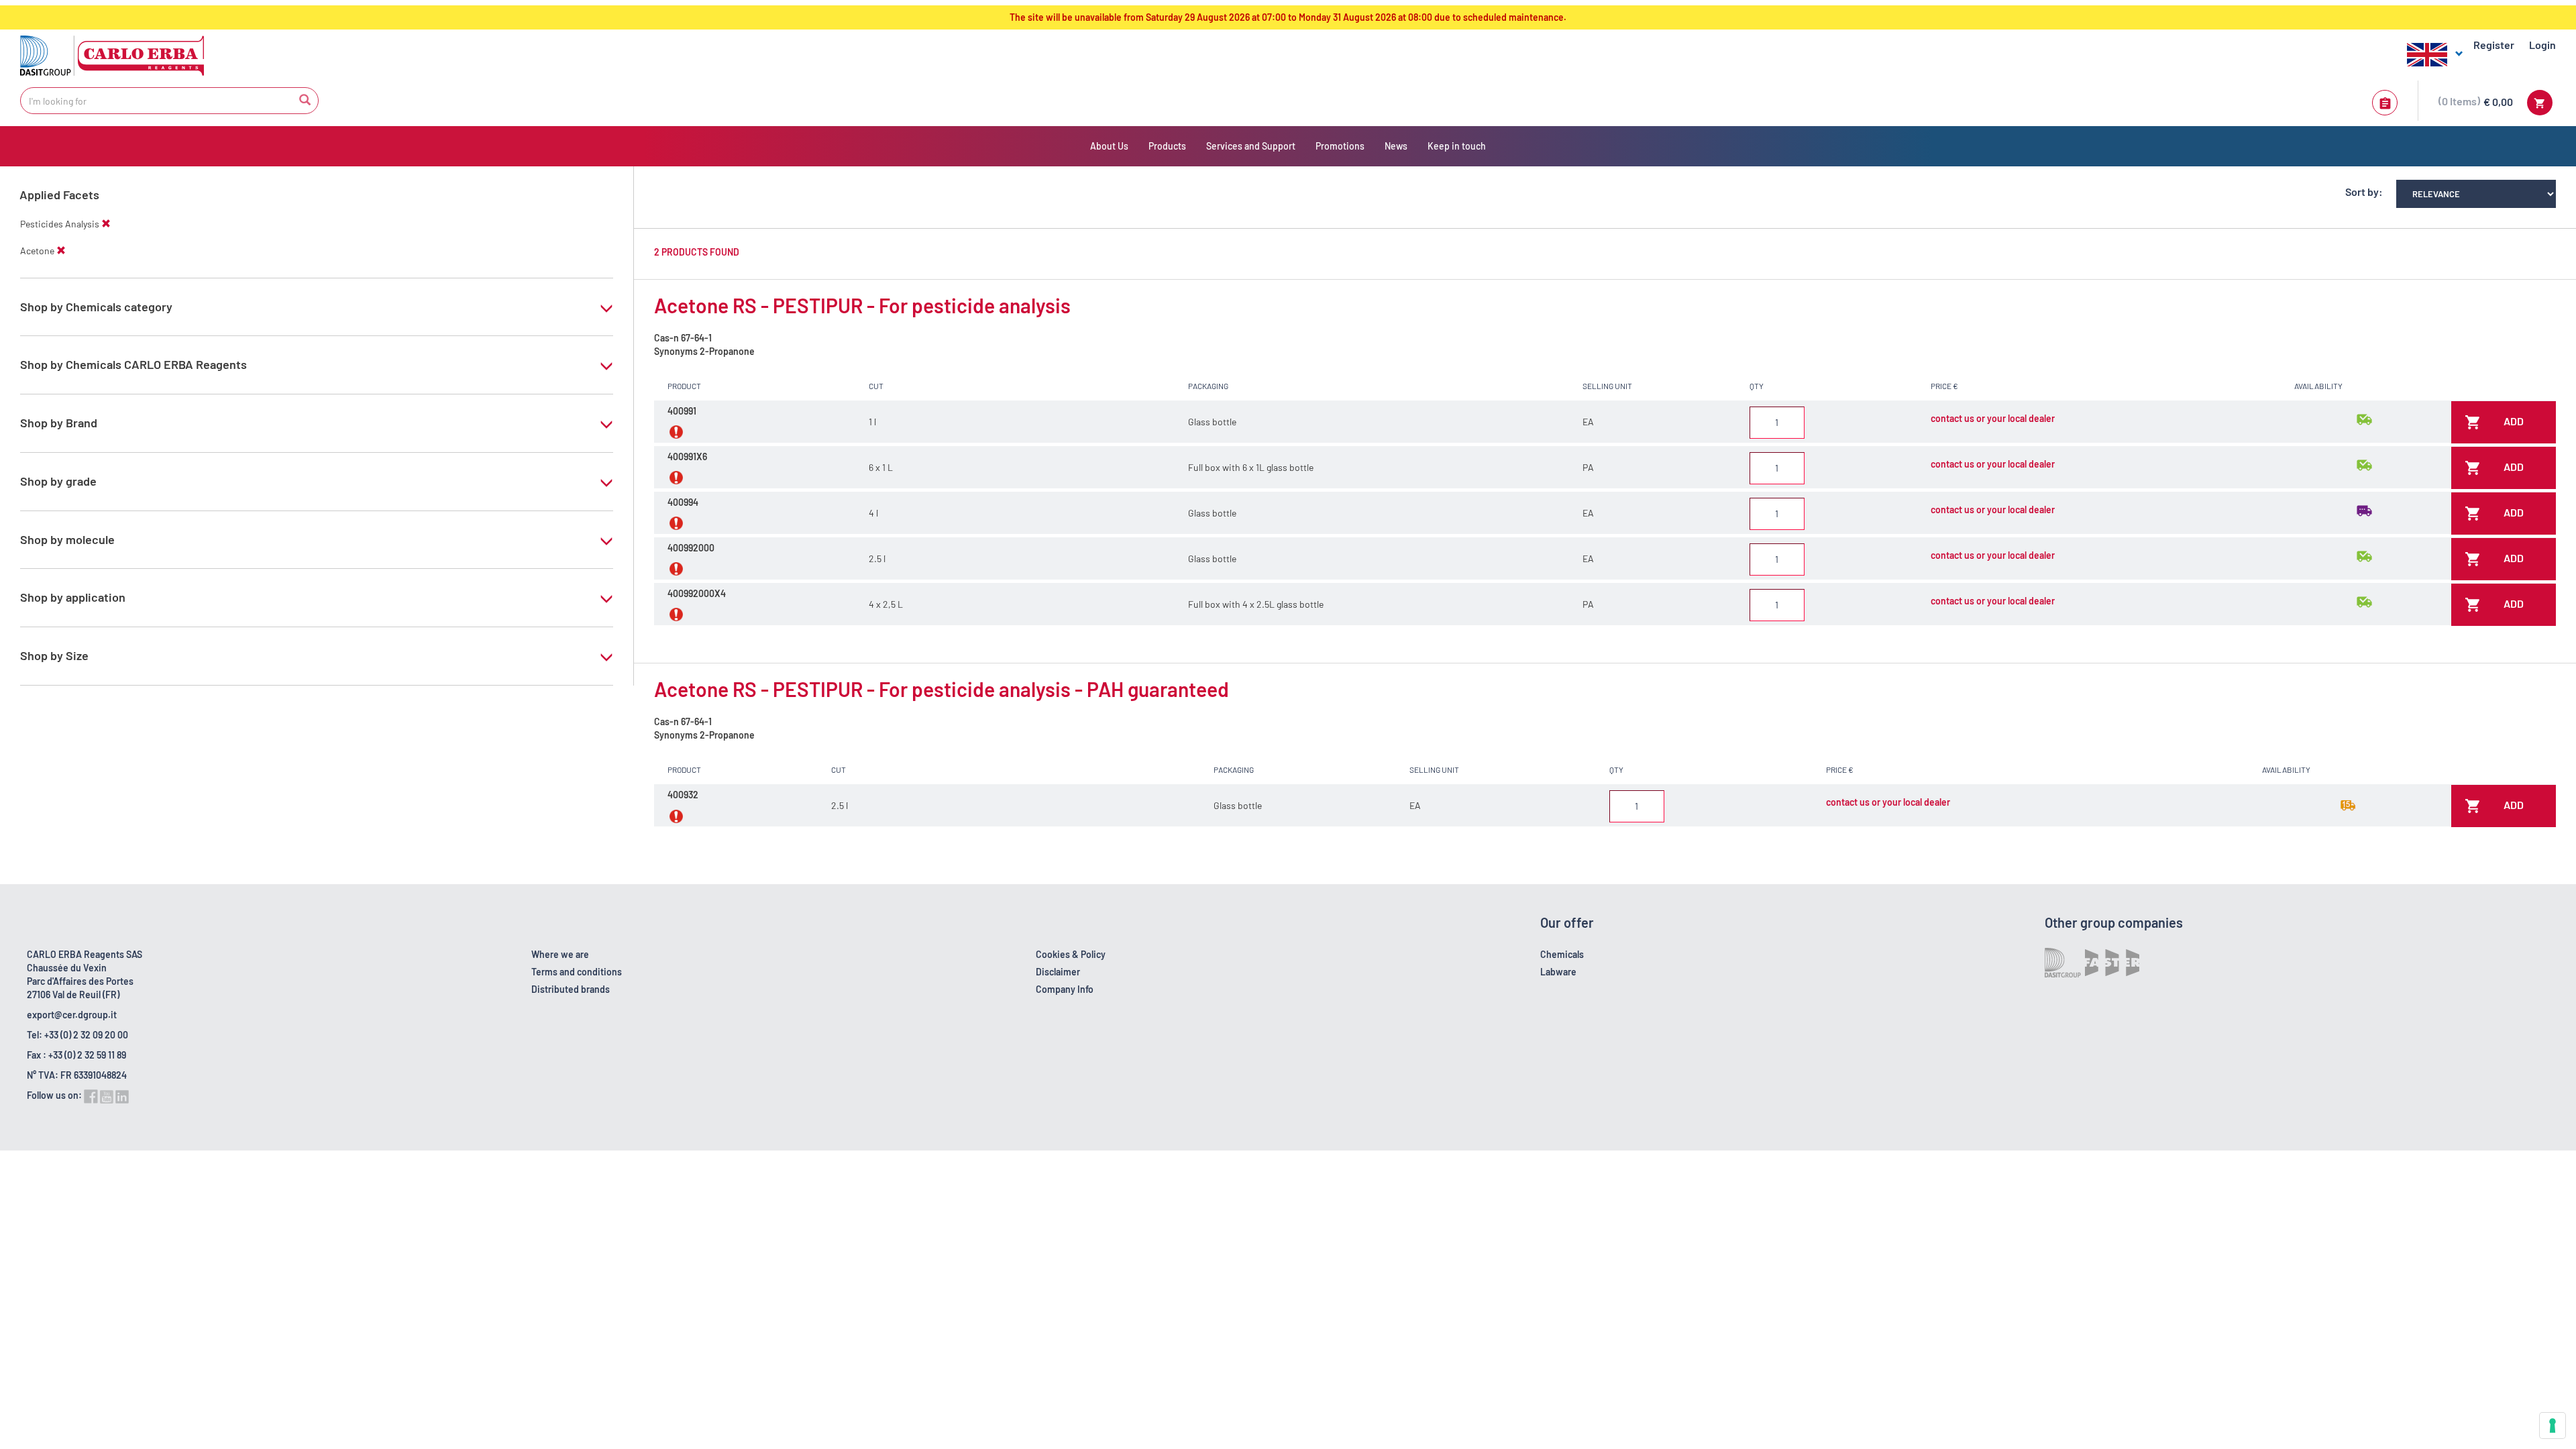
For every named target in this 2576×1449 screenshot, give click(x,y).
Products (1167, 146)
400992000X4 (697, 593)
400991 (682, 411)
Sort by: (2364, 192)
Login (2542, 45)
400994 (683, 502)
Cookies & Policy (1071, 954)
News (1396, 146)
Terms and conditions (577, 972)
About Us (1109, 146)
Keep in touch (1457, 146)
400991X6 (687, 457)
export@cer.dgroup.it (72, 1015)
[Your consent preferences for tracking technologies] (2553, 1426)
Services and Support (1251, 146)
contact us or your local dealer (1993, 418)
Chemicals (1562, 954)
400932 (683, 795)
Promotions (1340, 146)
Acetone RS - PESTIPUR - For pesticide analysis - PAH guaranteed (942, 689)
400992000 (691, 548)
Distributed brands (571, 989)
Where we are (560, 954)
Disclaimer (1058, 972)
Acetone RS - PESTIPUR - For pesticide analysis (862, 305)
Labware (1558, 972)
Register (2494, 45)
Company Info (1065, 989)
